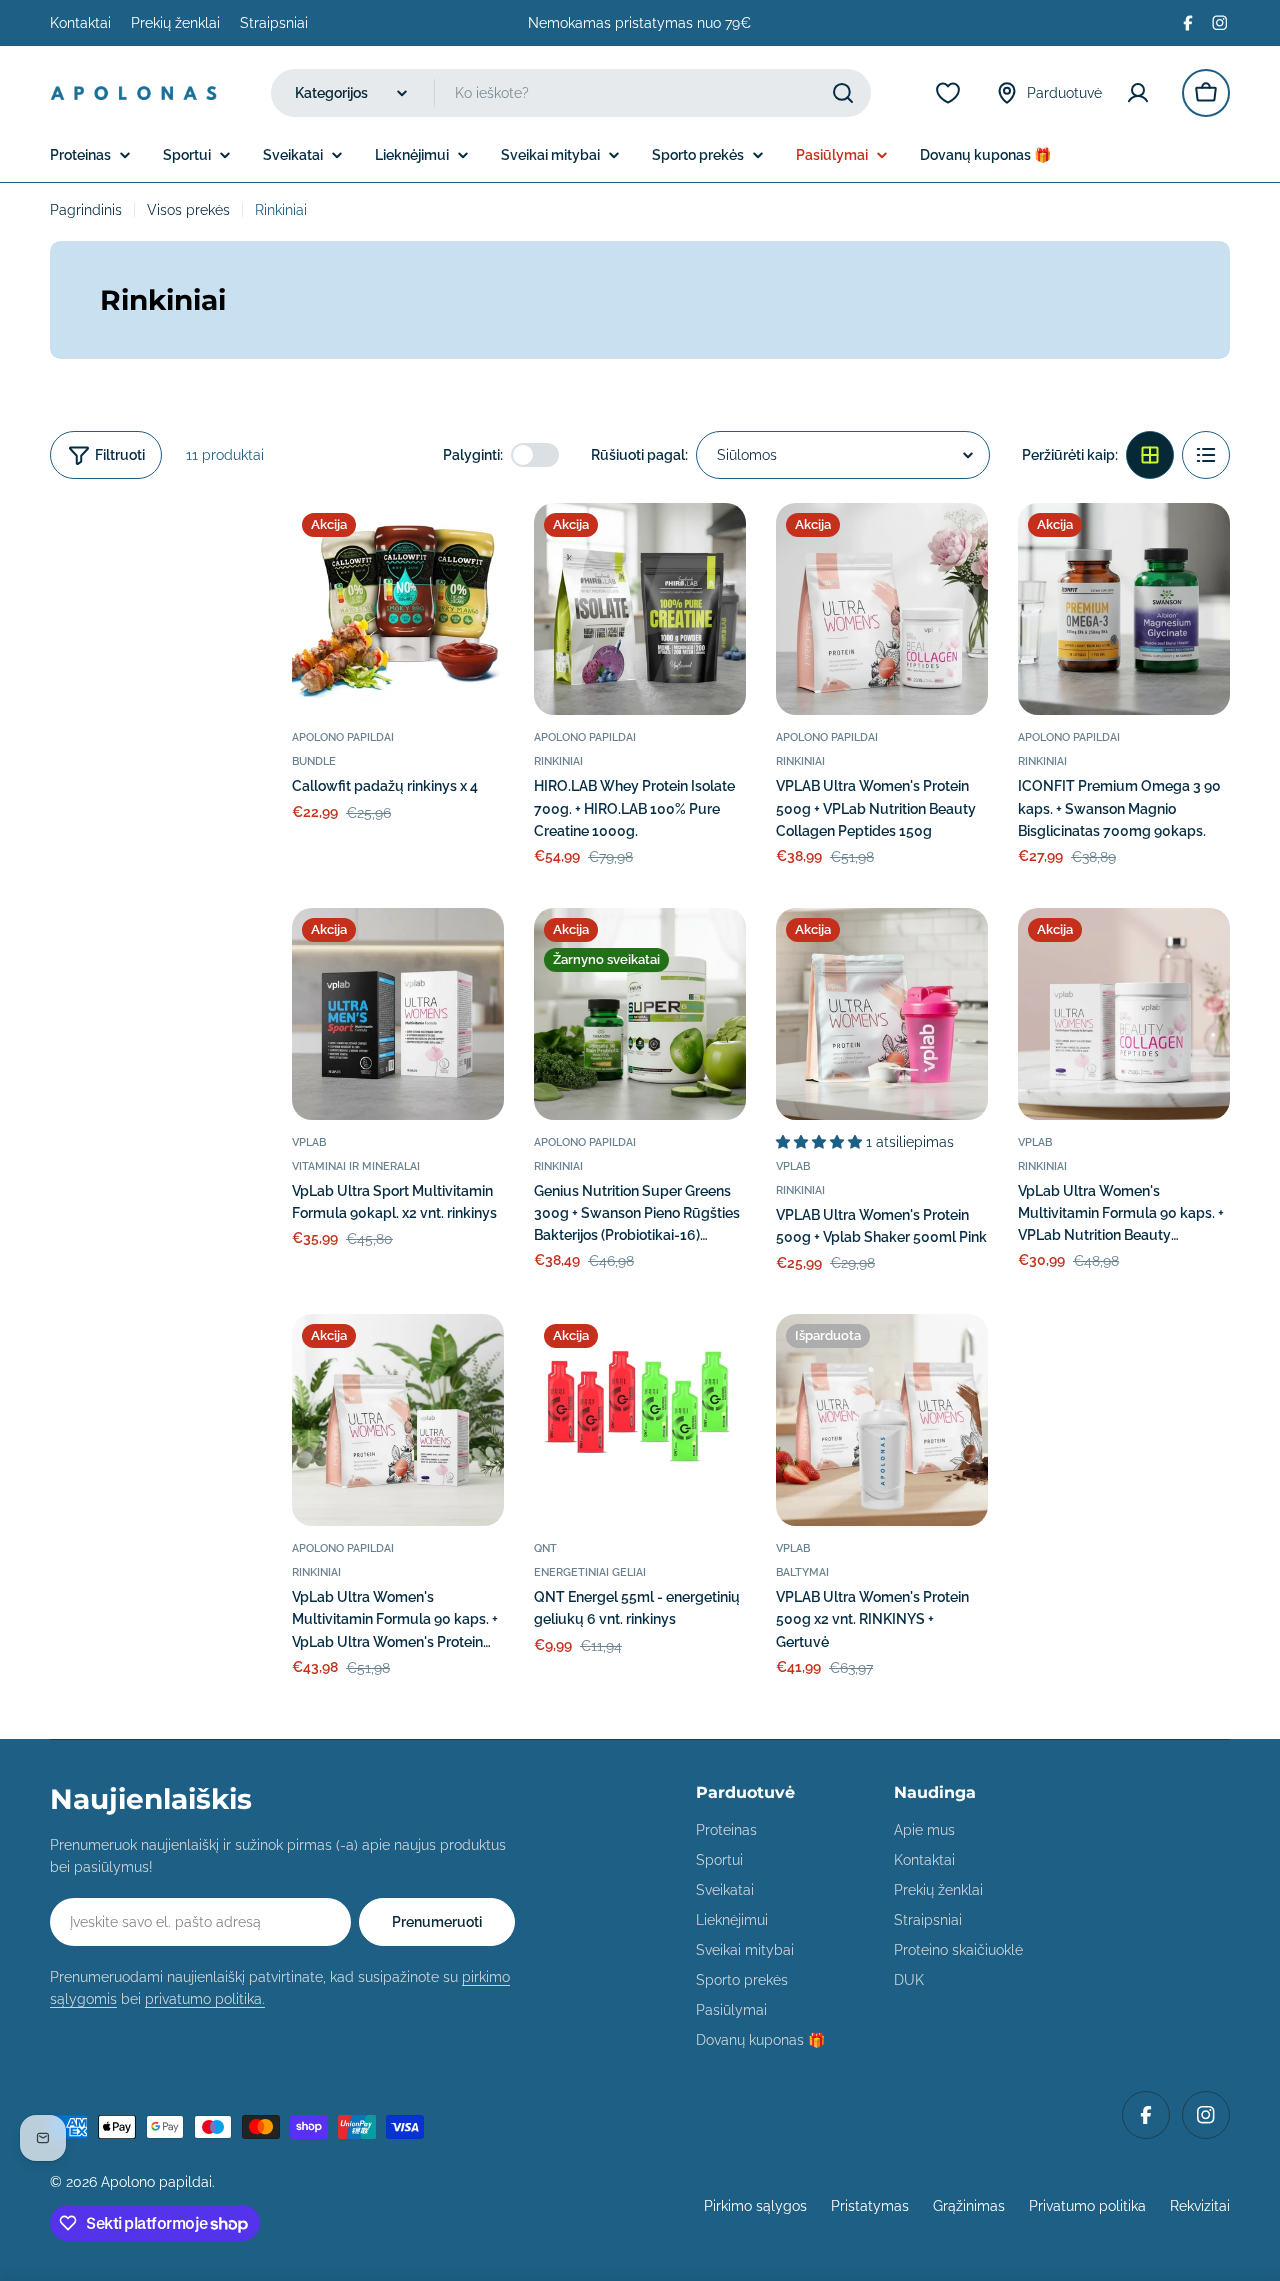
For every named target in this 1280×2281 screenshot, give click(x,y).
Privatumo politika (1087, 2206)
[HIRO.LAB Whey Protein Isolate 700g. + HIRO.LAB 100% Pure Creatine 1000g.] (640, 609)
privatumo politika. (205, 1999)
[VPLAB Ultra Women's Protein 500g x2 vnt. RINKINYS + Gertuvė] (882, 1420)
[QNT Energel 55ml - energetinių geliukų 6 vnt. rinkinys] (640, 1420)
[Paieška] (843, 93)
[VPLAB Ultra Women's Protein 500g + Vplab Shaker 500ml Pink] (882, 1014)
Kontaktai (80, 23)
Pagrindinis (86, 210)
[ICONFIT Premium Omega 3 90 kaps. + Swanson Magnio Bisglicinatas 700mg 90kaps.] (1124, 609)
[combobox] (571, 93)
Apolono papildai (343, 737)
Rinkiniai (558, 761)
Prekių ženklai (175, 23)
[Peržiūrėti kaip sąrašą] (1206, 455)
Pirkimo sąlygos (755, 2206)
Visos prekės (188, 210)
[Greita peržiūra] (475, 547)
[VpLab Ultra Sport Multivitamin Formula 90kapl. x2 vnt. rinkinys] (398, 1014)
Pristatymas (870, 2206)
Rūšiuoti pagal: (639, 455)
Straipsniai (274, 23)
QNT (545, 1548)
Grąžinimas (969, 2206)
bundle (314, 761)
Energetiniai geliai (590, 1572)
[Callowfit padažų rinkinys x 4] (398, 609)
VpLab (309, 1142)
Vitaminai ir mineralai (356, 1166)
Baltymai (802, 1572)
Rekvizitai (1200, 2206)
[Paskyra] (1142, 93)
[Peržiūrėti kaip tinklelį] (1150, 455)
